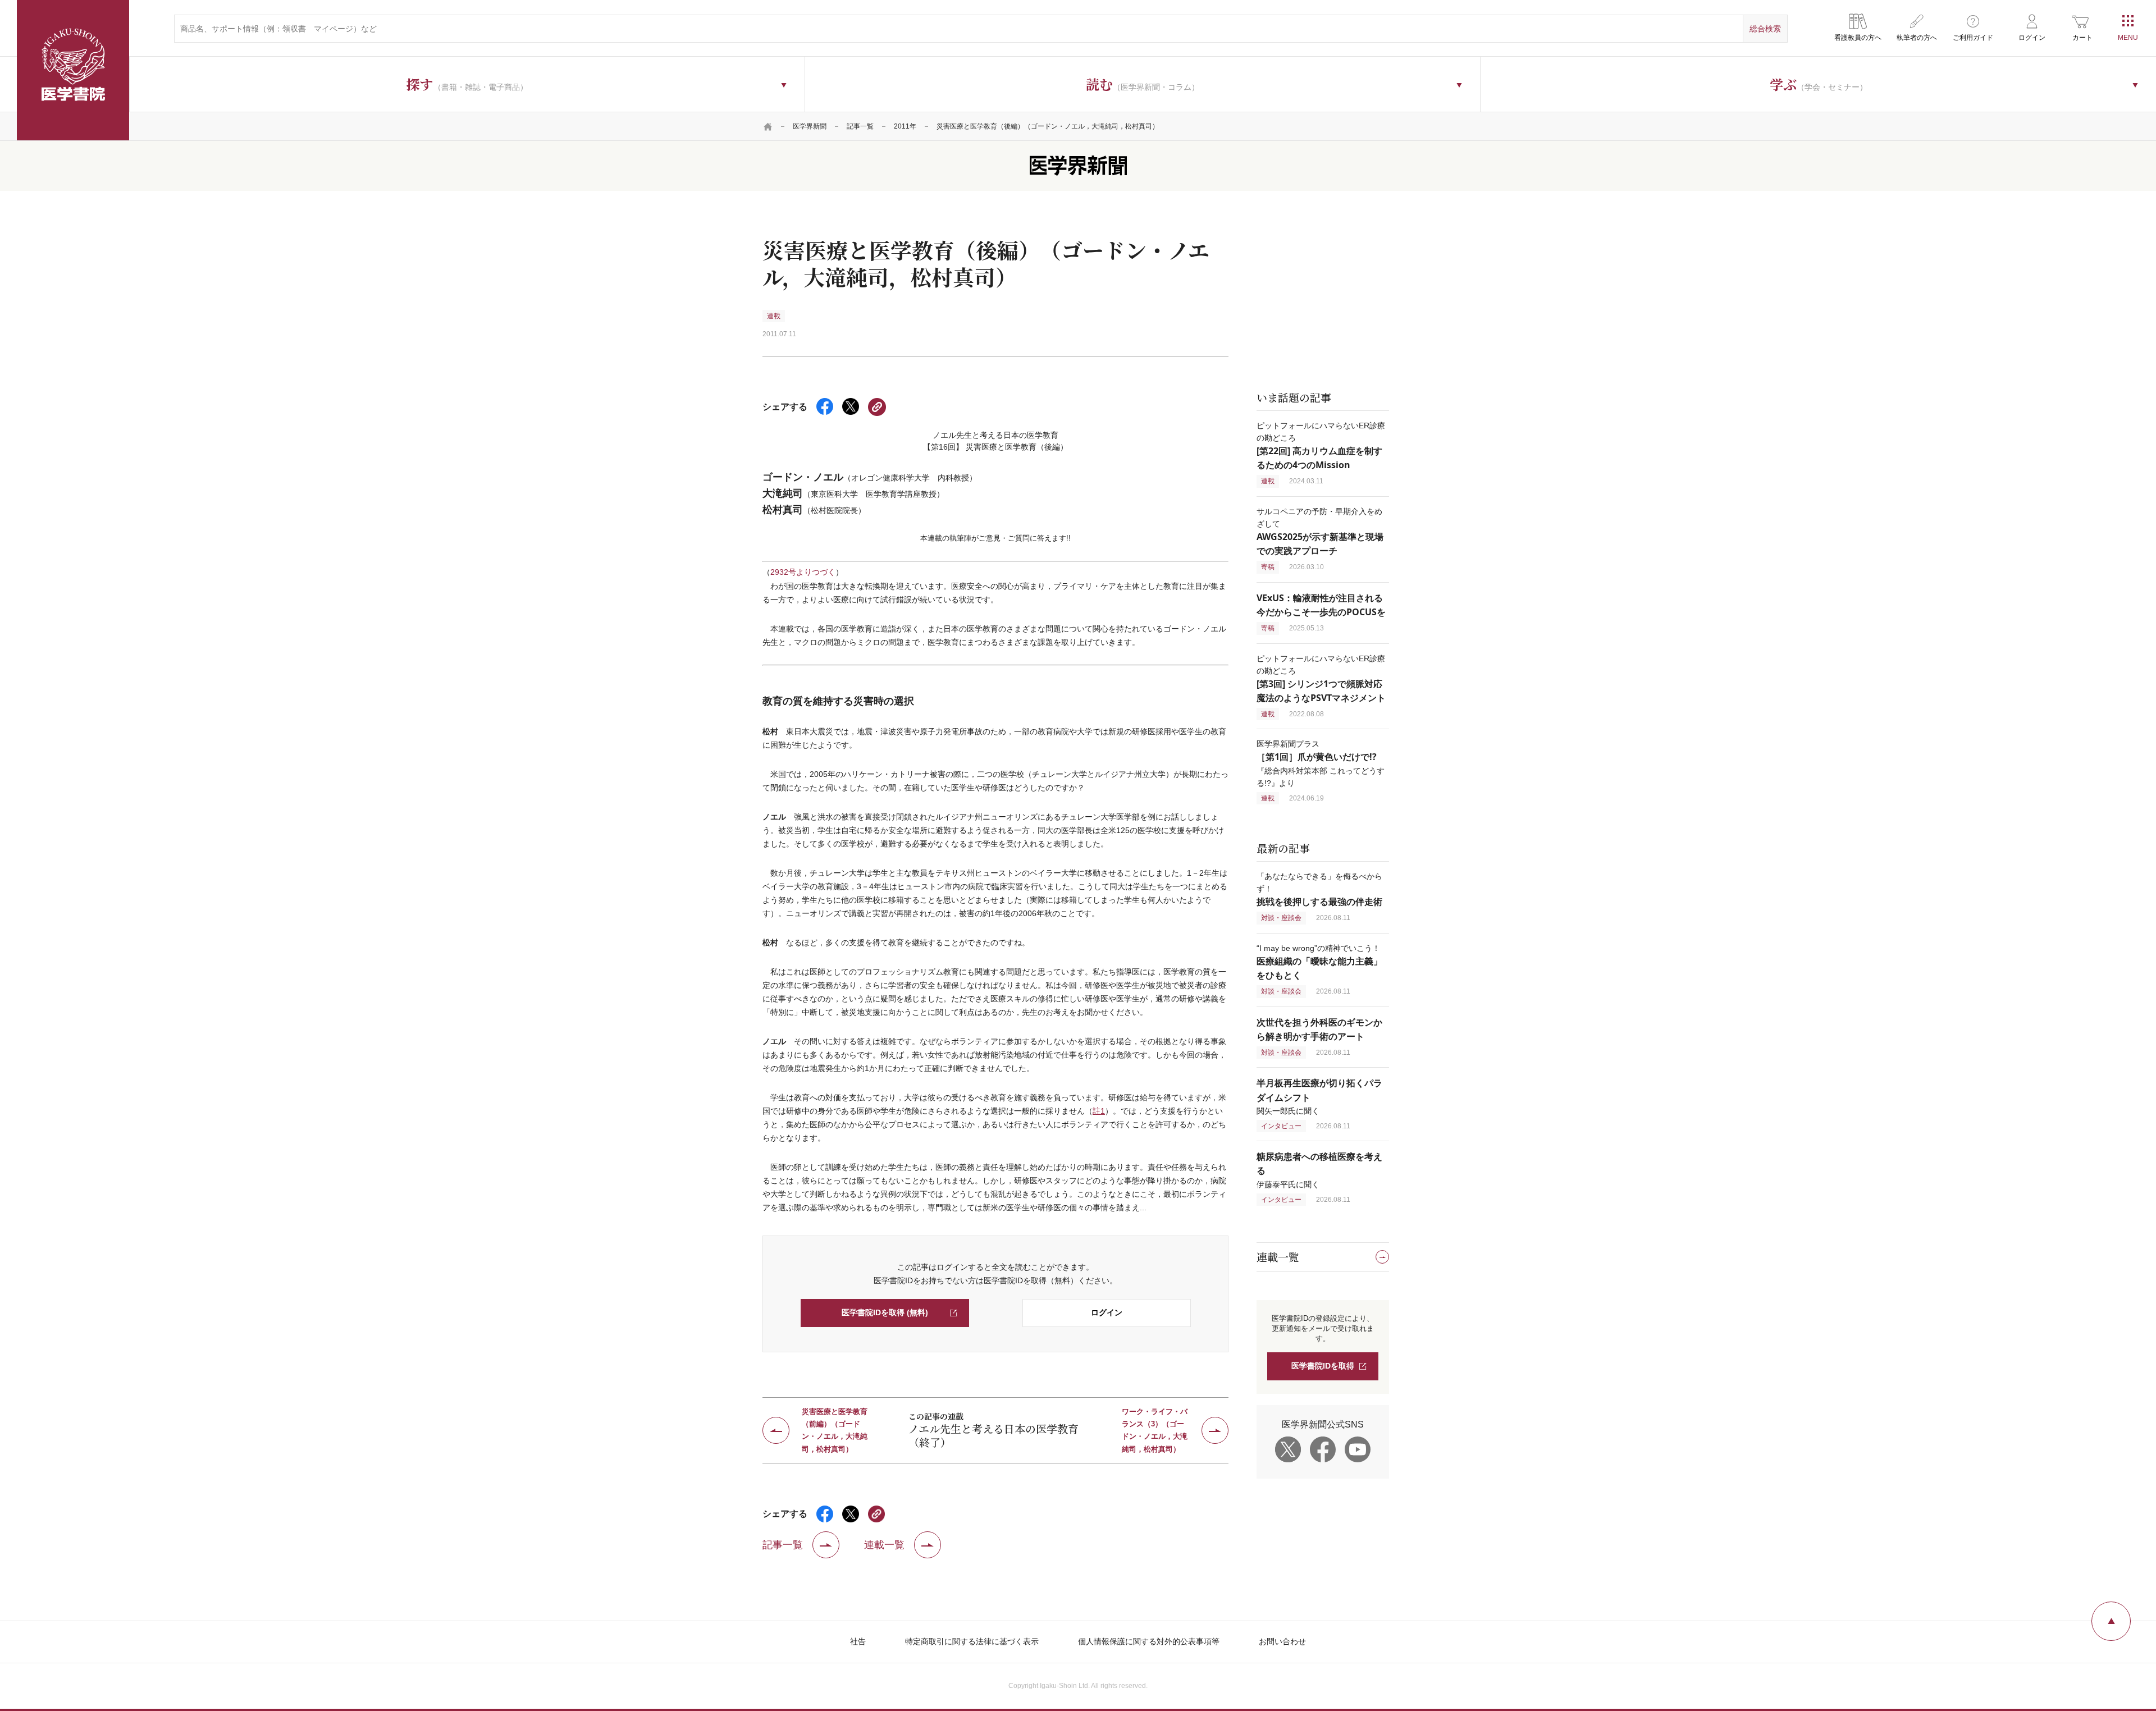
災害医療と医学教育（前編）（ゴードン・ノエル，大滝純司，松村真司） (835, 1430)
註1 (1099, 1111)
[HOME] (768, 126)
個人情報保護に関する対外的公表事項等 (1149, 1641)
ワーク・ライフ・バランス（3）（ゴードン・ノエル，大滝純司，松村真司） (1155, 1430)
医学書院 (73, 70)
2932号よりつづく (803, 572)
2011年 (905, 126)
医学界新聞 (810, 126)
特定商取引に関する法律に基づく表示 (972, 1641)
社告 (858, 1641)
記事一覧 (860, 126)
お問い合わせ (1282, 1641)
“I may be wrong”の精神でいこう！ (1319, 962)
